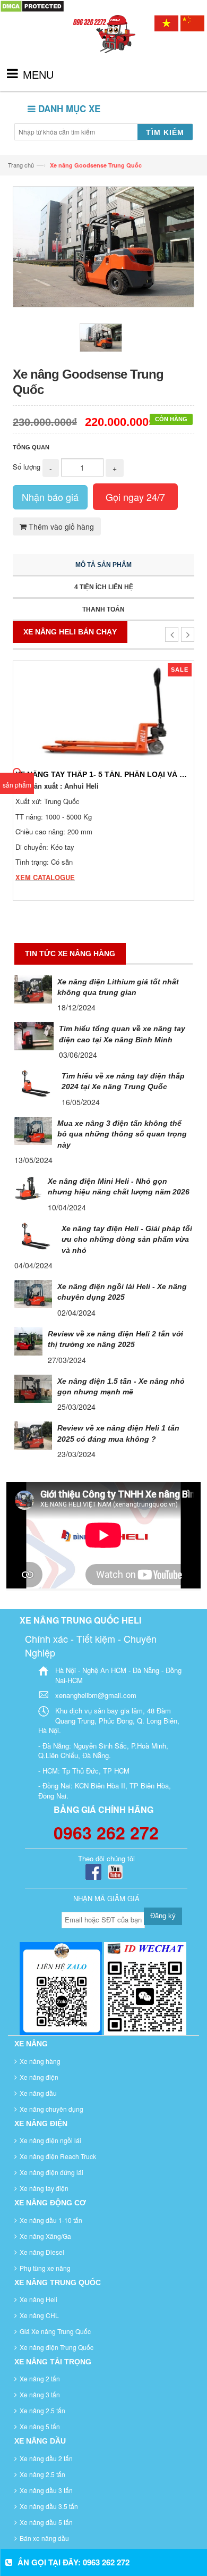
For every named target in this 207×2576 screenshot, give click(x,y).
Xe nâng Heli (38, 2299)
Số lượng (27, 467)
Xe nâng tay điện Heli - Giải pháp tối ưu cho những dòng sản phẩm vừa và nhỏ (127, 1239)
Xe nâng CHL (39, 2315)
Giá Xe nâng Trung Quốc (55, 2331)
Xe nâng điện (39, 2077)
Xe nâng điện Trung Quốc (57, 2347)
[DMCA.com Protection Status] (32, 5)
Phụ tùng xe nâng (45, 2268)
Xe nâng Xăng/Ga (45, 2236)
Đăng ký (163, 1916)
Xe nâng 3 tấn (40, 2394)
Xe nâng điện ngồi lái (50, 2140)
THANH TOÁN (103, 609)
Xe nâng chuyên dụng (51, 2109)
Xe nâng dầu (38, 2093)
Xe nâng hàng (40, 2061)
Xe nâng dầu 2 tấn (46, 2458)
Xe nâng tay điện (44, 2188)
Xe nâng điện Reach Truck (58, 2156)
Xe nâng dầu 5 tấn (46, 2522)
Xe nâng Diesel (42, 2252)
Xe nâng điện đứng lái (51, 2172)
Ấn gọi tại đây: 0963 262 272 (74, 2562)
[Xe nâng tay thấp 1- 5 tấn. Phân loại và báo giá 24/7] (103, 712)
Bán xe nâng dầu (44, 2538)
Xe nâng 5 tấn (40, 2426)
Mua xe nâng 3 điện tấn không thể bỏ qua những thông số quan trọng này (122, 1134)
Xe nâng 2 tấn (40, 2378)
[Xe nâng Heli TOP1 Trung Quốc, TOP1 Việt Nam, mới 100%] (103, 44)
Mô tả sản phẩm (103, 565)
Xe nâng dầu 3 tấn (46, 2490)
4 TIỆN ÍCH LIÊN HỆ (104, 587)
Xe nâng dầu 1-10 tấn (51, 2220)
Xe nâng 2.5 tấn (42, 2410)
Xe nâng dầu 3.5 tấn (49, 2506)
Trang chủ (21, 165)
